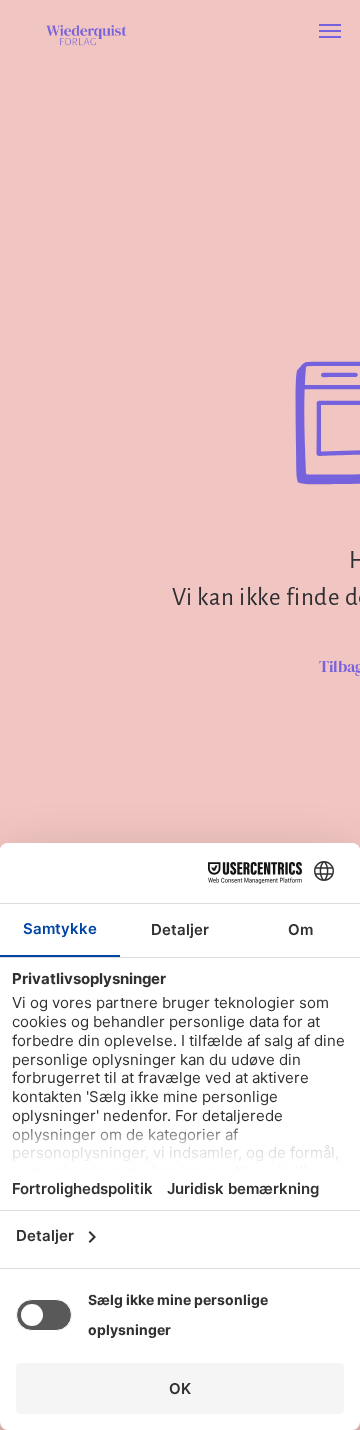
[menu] (330, 31)
